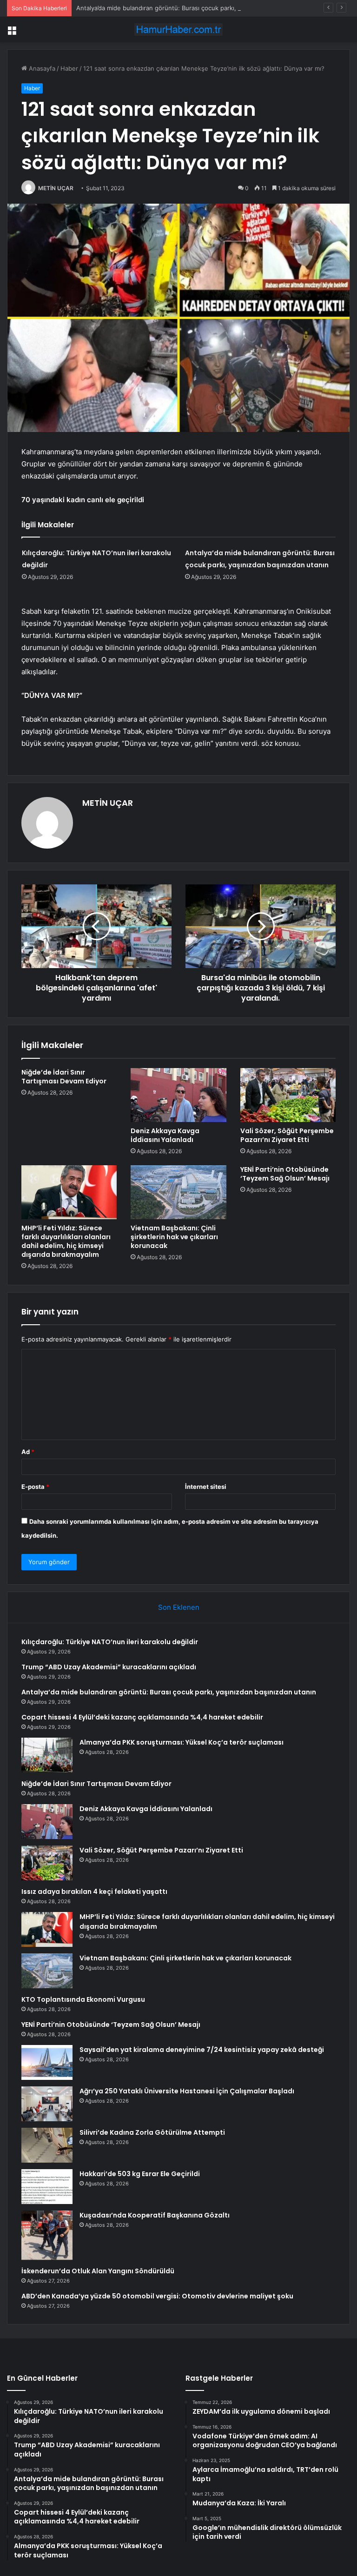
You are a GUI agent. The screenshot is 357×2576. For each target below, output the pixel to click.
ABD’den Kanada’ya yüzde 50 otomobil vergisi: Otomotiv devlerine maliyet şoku (157, 2296)
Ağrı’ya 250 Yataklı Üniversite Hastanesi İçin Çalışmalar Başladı (187, 2091)
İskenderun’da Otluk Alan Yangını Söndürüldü (98, 2271)
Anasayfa (41, 68)
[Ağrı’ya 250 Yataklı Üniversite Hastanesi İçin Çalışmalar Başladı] (47, 2104)
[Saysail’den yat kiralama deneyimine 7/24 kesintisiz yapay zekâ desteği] (47, 2062)
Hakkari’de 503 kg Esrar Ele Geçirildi (140, 2174)
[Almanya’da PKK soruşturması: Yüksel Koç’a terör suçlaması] (47, 1755)
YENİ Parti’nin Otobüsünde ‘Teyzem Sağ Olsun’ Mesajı (285, 1174)
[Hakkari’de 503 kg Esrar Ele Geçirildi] (47, 2187)
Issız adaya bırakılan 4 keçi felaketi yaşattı (94, 1892)
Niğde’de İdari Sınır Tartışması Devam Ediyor (64, 1077)
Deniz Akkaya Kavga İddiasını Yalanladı (165, 1135)
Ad (28, 1452)
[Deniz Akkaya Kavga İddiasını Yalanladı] (178, 1095)
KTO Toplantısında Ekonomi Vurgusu (83, 1999)
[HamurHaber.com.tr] (178, 30)
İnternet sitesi (206, 1487)
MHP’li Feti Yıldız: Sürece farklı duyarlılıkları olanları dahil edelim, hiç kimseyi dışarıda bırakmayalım (66, 1241)
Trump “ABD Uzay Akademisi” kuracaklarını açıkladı (109, 1667)
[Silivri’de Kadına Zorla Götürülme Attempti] (47, 2145)
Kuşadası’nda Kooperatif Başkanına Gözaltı (155, 2215)
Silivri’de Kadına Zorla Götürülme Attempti (152, 2132)
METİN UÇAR (56, 188)
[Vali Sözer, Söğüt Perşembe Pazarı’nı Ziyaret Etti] (288, 1095)
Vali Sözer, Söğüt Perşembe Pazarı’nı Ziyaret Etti (287, 1135)
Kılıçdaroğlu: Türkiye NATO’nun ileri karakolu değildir (110, 1642)
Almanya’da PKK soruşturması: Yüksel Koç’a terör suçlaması (182, 1742)
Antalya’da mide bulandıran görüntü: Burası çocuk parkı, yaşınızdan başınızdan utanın (198, 8)
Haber (69, 68)
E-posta (35, 1487)
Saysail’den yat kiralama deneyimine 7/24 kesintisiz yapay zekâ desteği (202, 2050)
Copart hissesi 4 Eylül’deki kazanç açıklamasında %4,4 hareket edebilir (142, 1717)
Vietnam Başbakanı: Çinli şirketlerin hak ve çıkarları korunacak (174, 1237)
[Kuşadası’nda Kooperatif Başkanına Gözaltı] (47, 2235)
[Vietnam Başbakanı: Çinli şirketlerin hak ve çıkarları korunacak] (178, 1192)
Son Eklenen (179, 1607)
